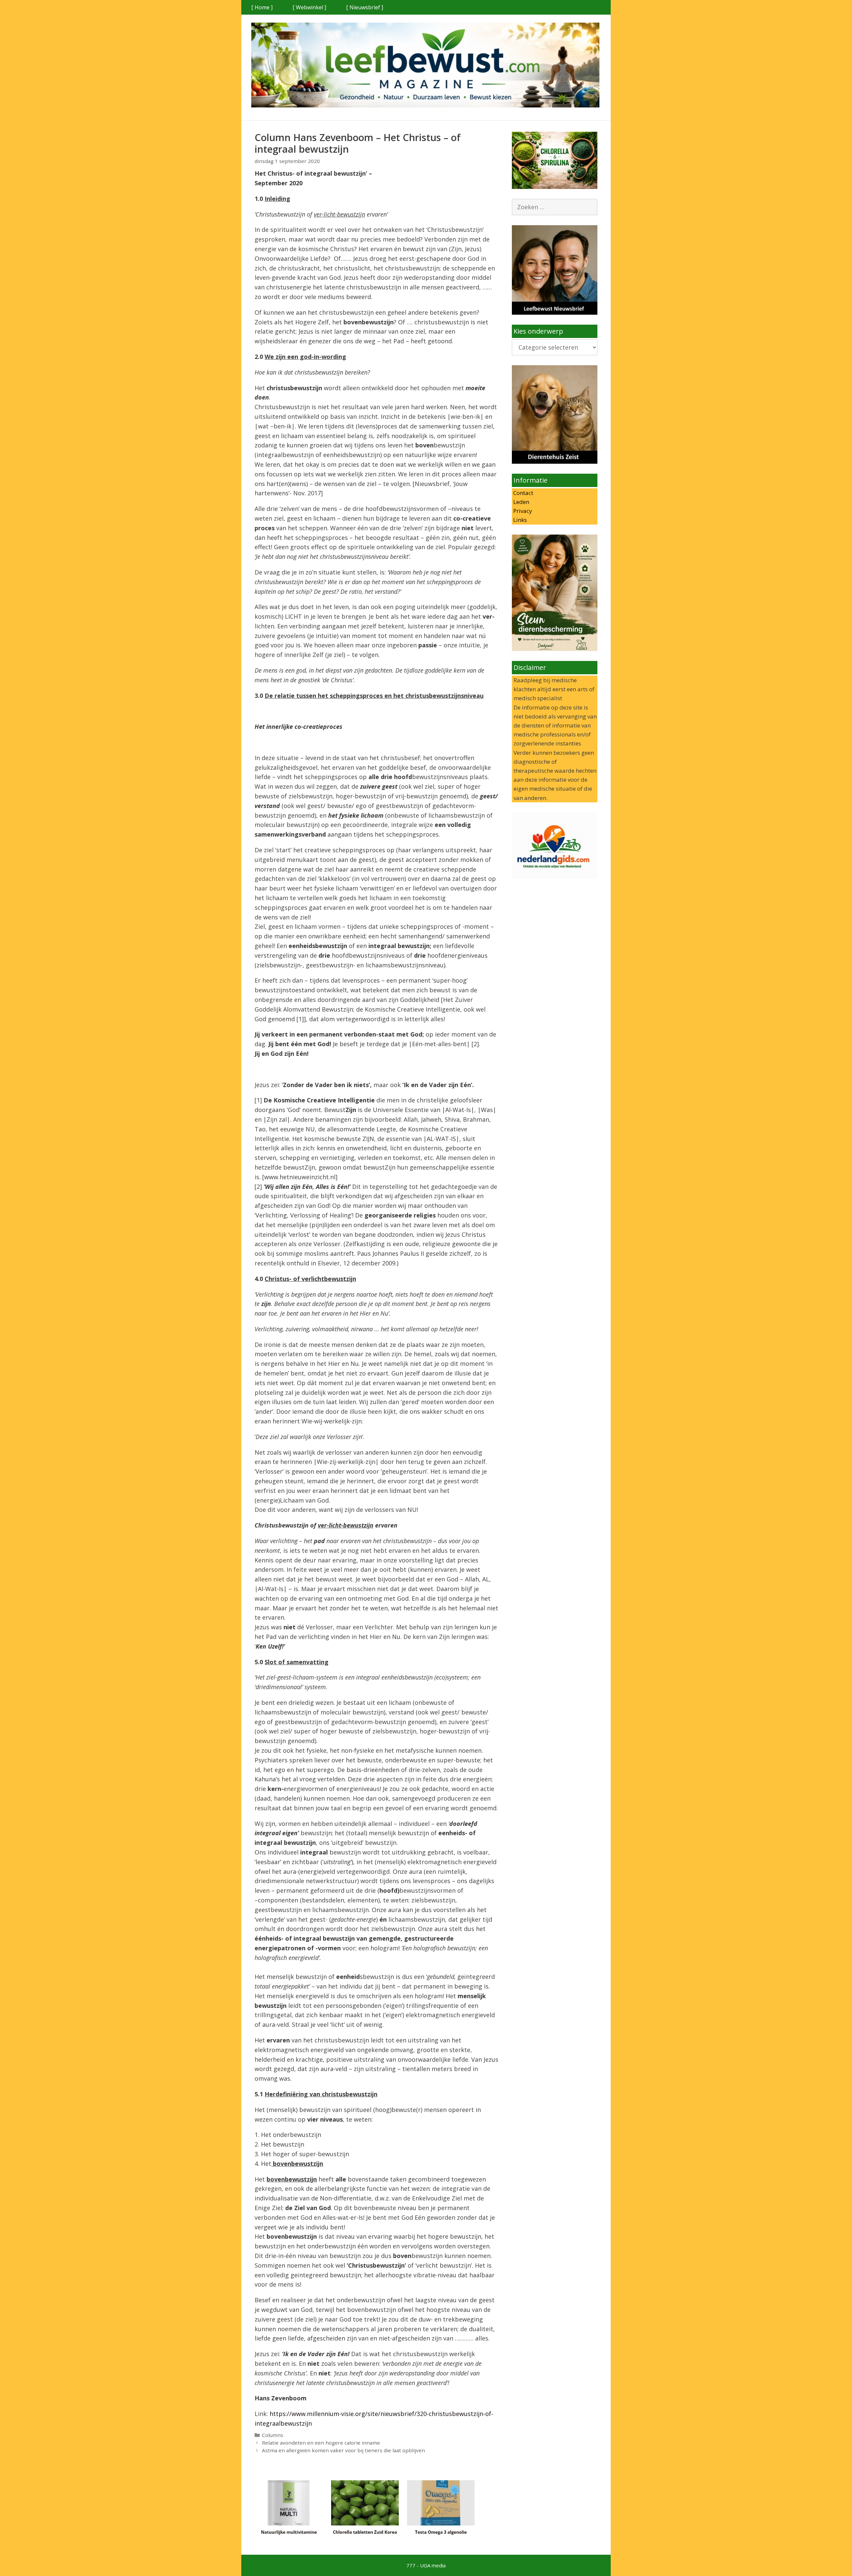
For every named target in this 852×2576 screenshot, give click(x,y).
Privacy (522, 511)
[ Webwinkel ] (309, 7)
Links (519, 520)
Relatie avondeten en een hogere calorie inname (321, 2443)
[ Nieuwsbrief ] (365, 7)
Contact (523, 493)
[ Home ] (262, 7)
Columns (273, 2435)
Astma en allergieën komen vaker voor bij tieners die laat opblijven (343, 2450)
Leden (521, 502)
